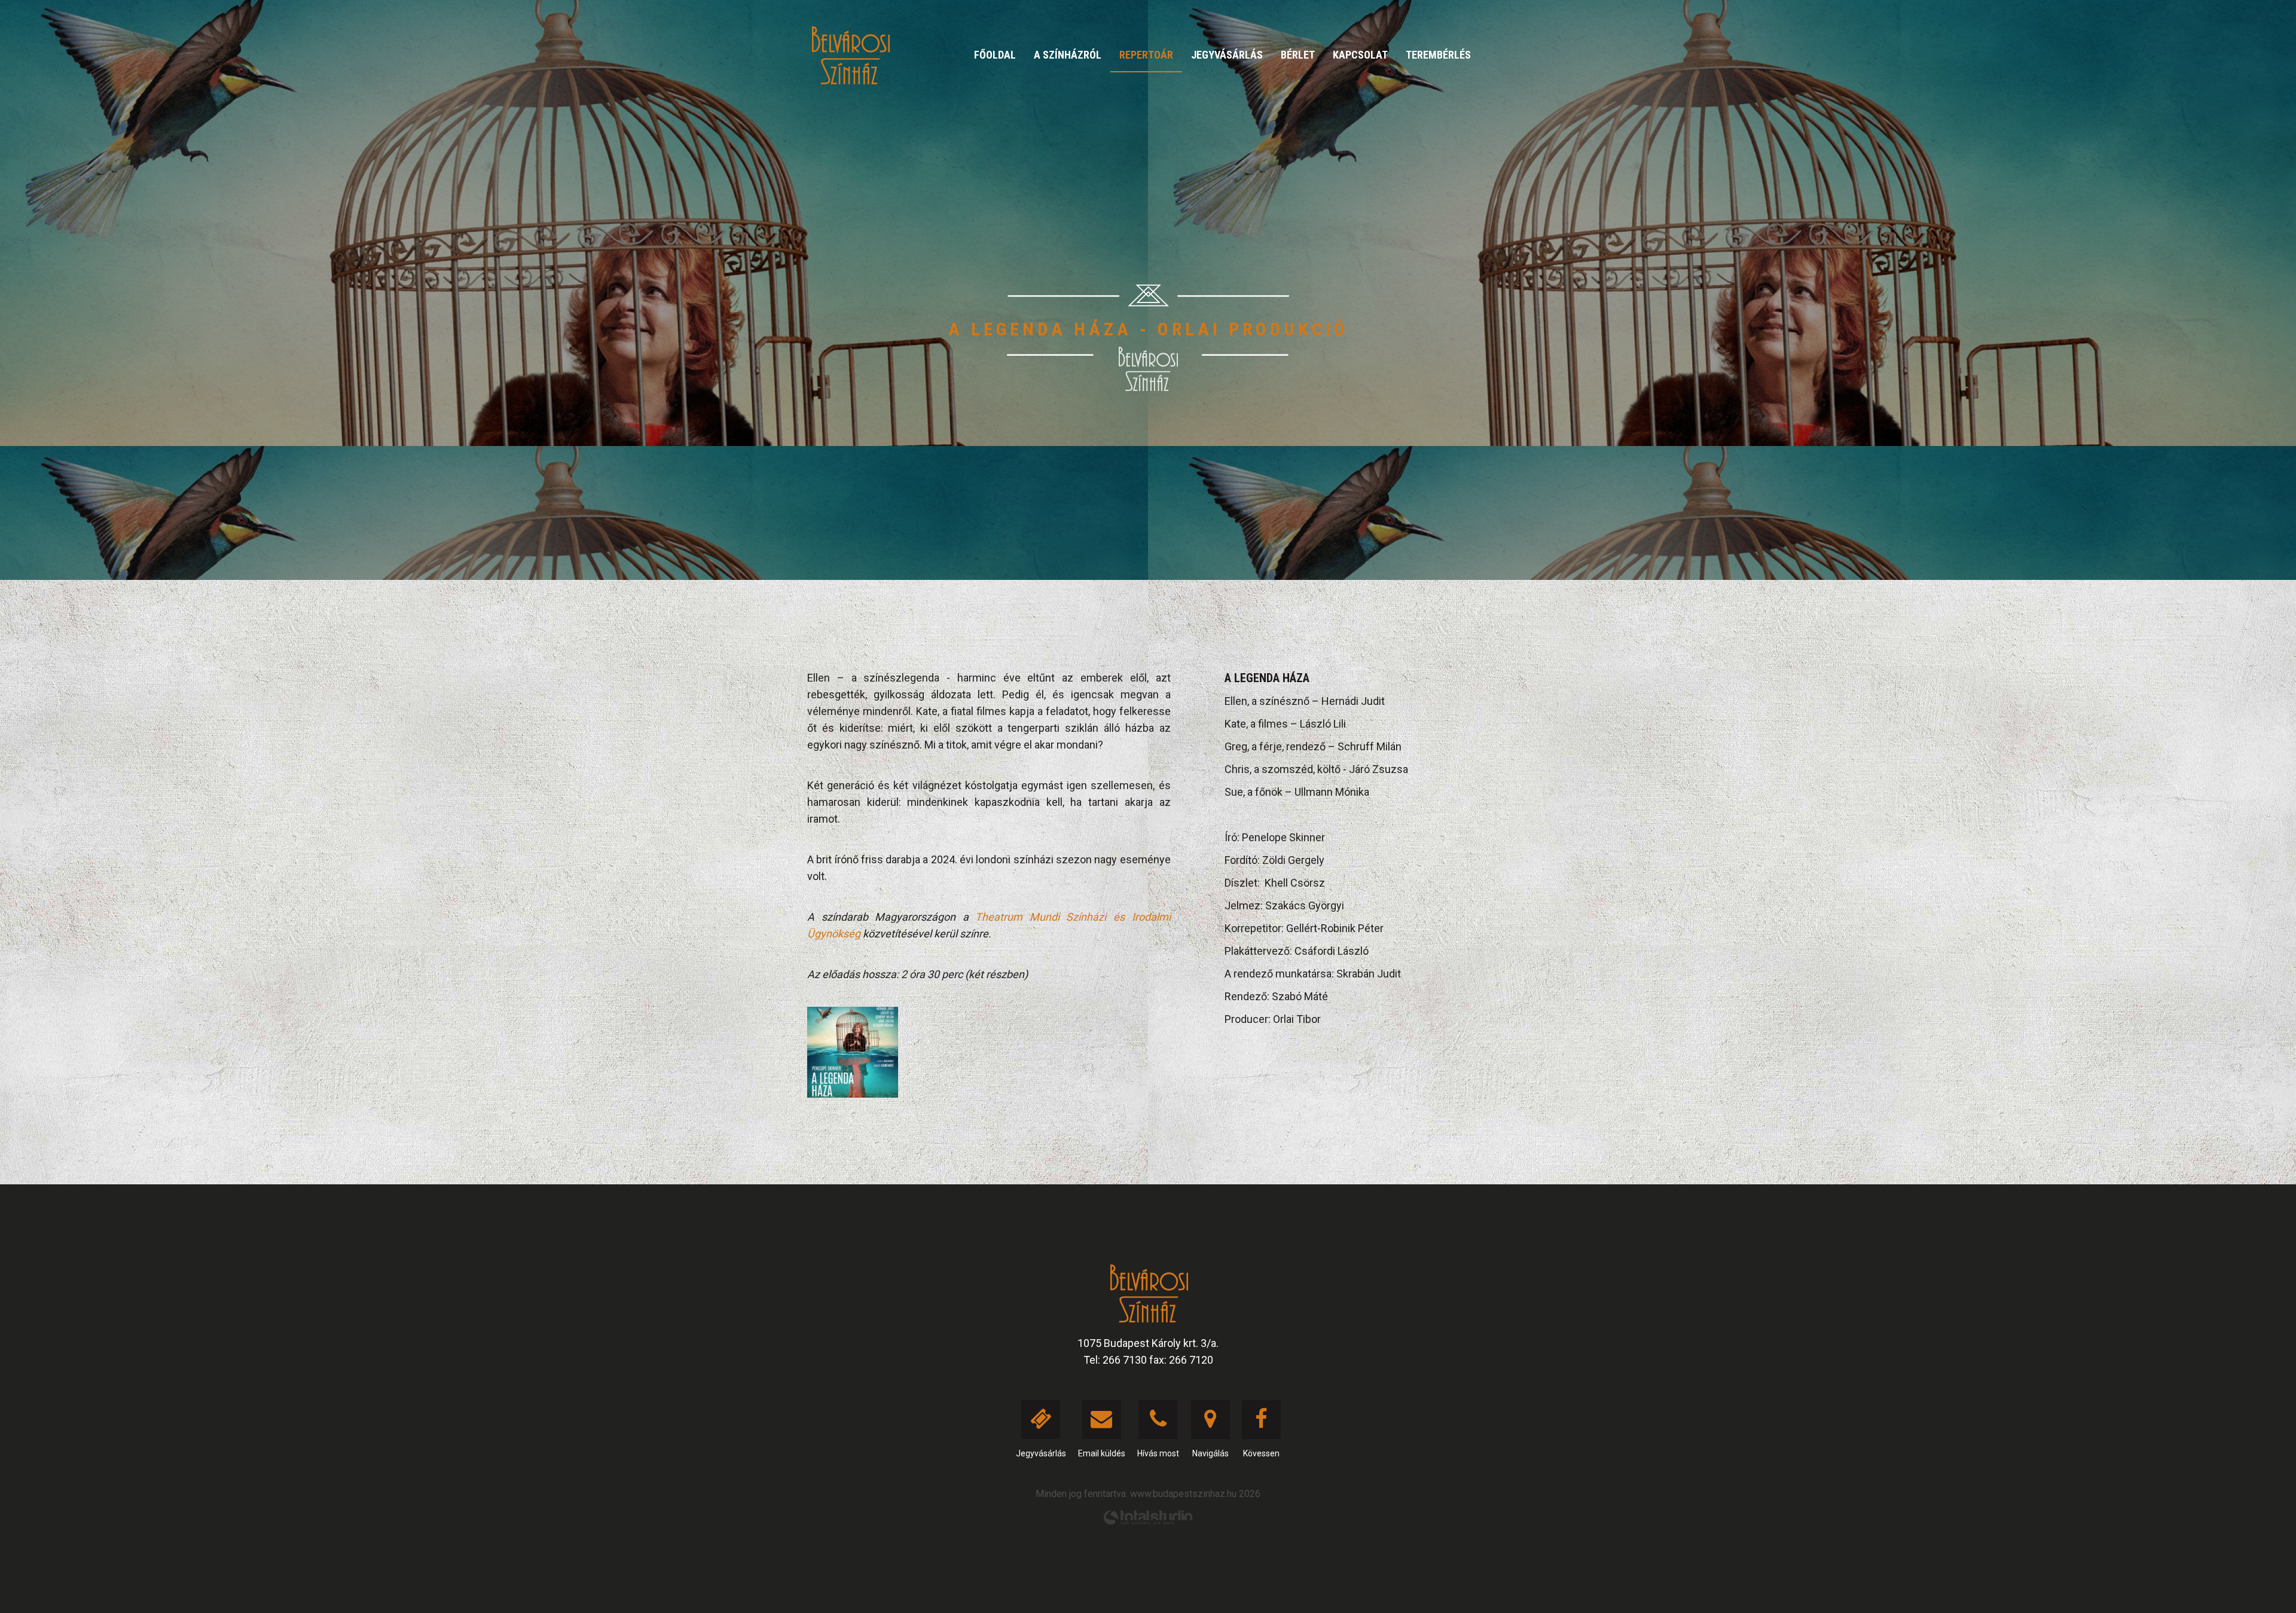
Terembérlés (1438, 55)
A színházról (1068, 55)
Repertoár (1146, 55)
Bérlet (1298, 55)
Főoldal (995, 55)
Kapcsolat (1360, 55)
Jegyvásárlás (1227, 55)
